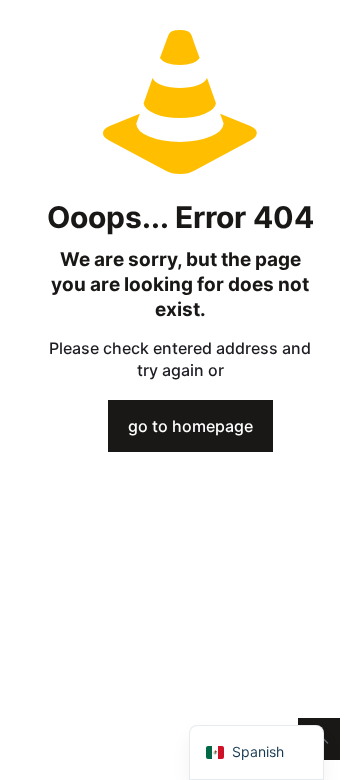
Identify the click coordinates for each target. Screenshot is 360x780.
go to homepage (190, 426)
